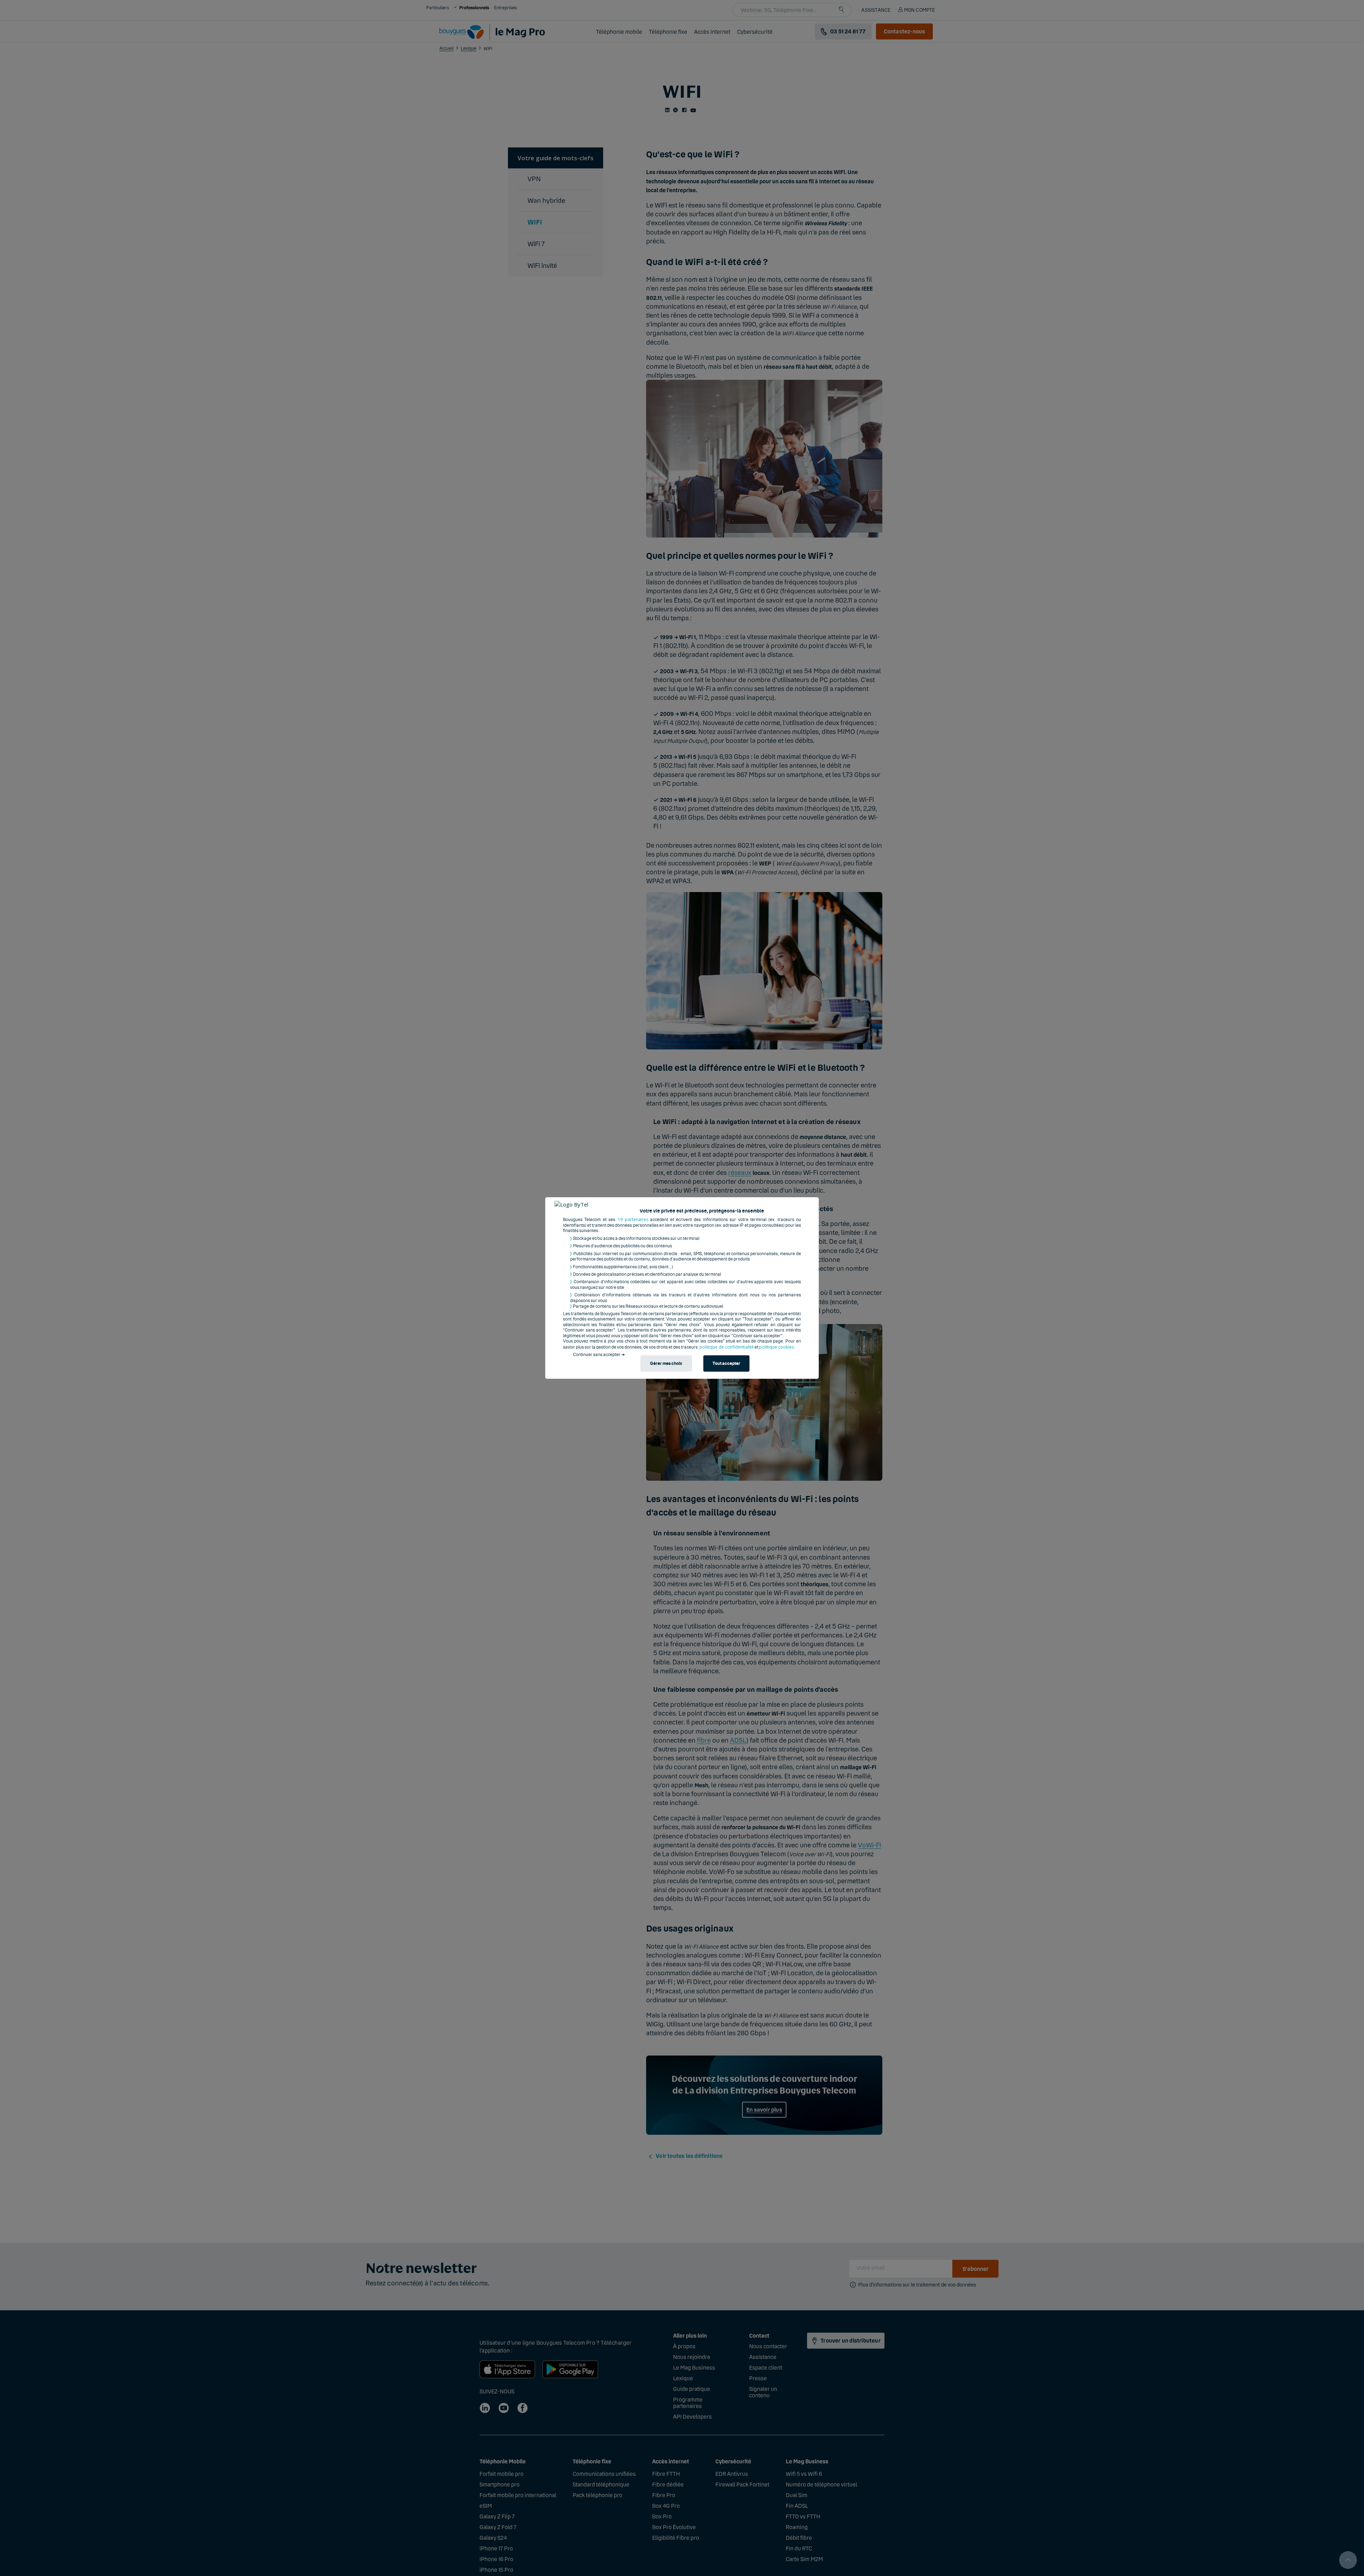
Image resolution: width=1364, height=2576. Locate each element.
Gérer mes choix (666, 1364)
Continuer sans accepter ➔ (599, 1355)
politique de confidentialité (727, 1347)
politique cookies (776, 1347)
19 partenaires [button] (633, 1219)
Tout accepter (726, 1364)
